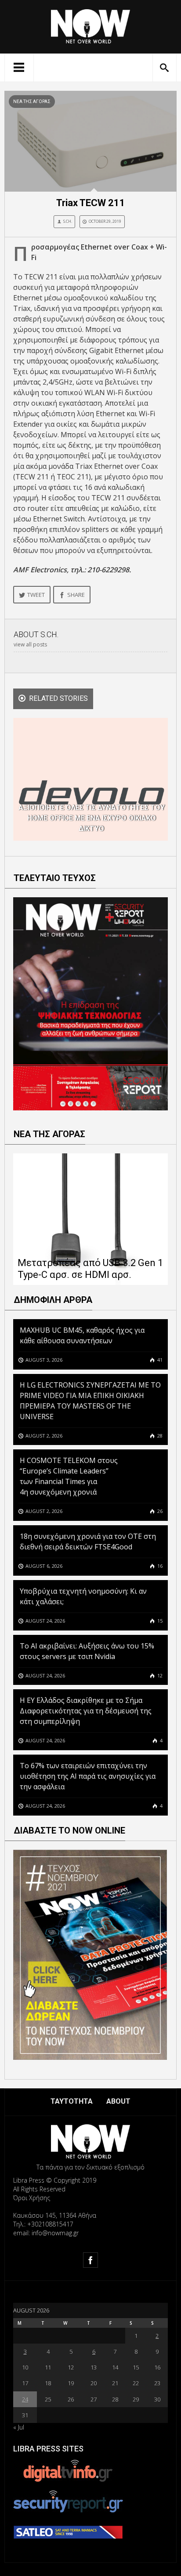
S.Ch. (68, 221)
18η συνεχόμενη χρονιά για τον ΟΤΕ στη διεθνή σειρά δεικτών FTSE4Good (88, 1541)
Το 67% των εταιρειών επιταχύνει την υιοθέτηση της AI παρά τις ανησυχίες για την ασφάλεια (88, 1776)
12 (159, 1675)
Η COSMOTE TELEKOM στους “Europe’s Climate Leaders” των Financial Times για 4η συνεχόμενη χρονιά (69, 1476)
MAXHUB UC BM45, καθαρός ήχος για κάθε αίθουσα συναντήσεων (82, 1335)
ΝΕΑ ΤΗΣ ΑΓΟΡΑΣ (32, 102)
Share (76, 595)
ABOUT (118, 2101)
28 (159, 1436)
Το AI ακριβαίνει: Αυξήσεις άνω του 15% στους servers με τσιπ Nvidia (87, 1651)
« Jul (19, 2427)
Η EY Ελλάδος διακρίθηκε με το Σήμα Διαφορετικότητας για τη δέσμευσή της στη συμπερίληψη (86, 1711)
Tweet (36, 595)
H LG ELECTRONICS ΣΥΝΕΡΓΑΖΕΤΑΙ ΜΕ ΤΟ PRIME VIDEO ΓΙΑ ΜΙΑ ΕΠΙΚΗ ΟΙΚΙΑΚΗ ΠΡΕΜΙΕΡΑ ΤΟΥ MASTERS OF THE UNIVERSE (90, 1401)
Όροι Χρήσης (32, 2198)
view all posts (30, 644)
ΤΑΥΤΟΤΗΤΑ (72, 2101)
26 (159, 1511)
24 (25, 2399)
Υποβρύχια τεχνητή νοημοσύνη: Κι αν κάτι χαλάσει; (83, 1596)
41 (159, 1360)
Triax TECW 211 (91, 203)
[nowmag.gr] (90, 25)
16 (159, 1566)
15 (159, 1621)
